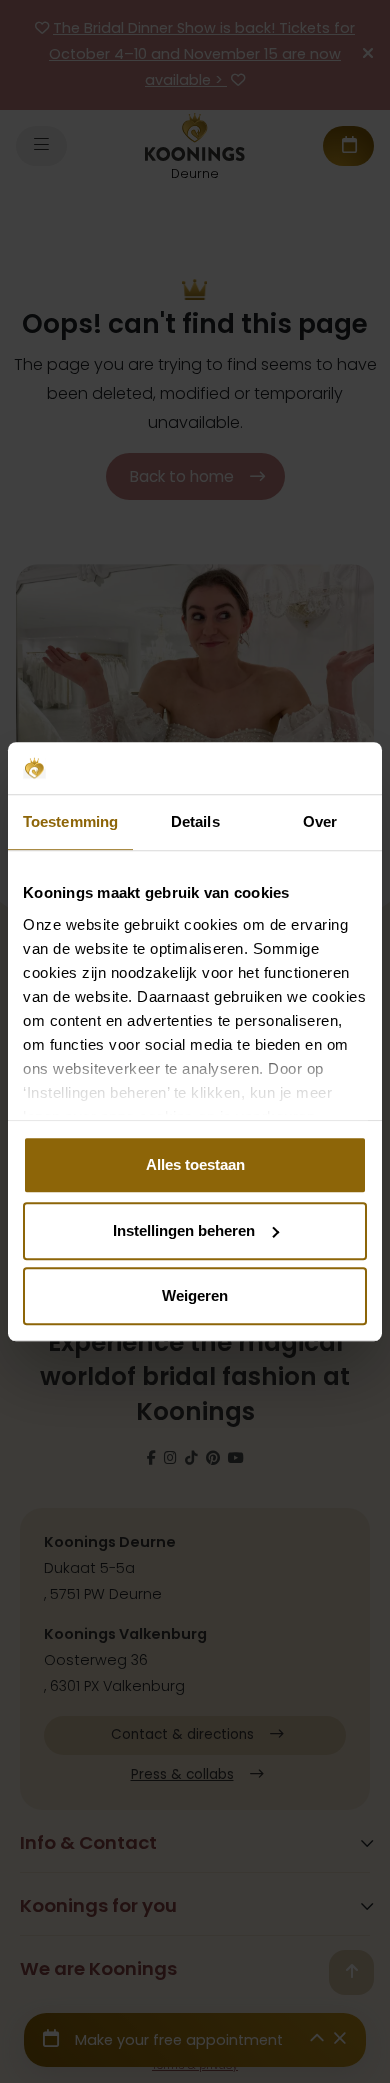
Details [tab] (195, 821)
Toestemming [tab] (70, 821)
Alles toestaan (195, 1164)
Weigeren (195, 1295)
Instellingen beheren (184, 1230)
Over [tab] (320, 821)
